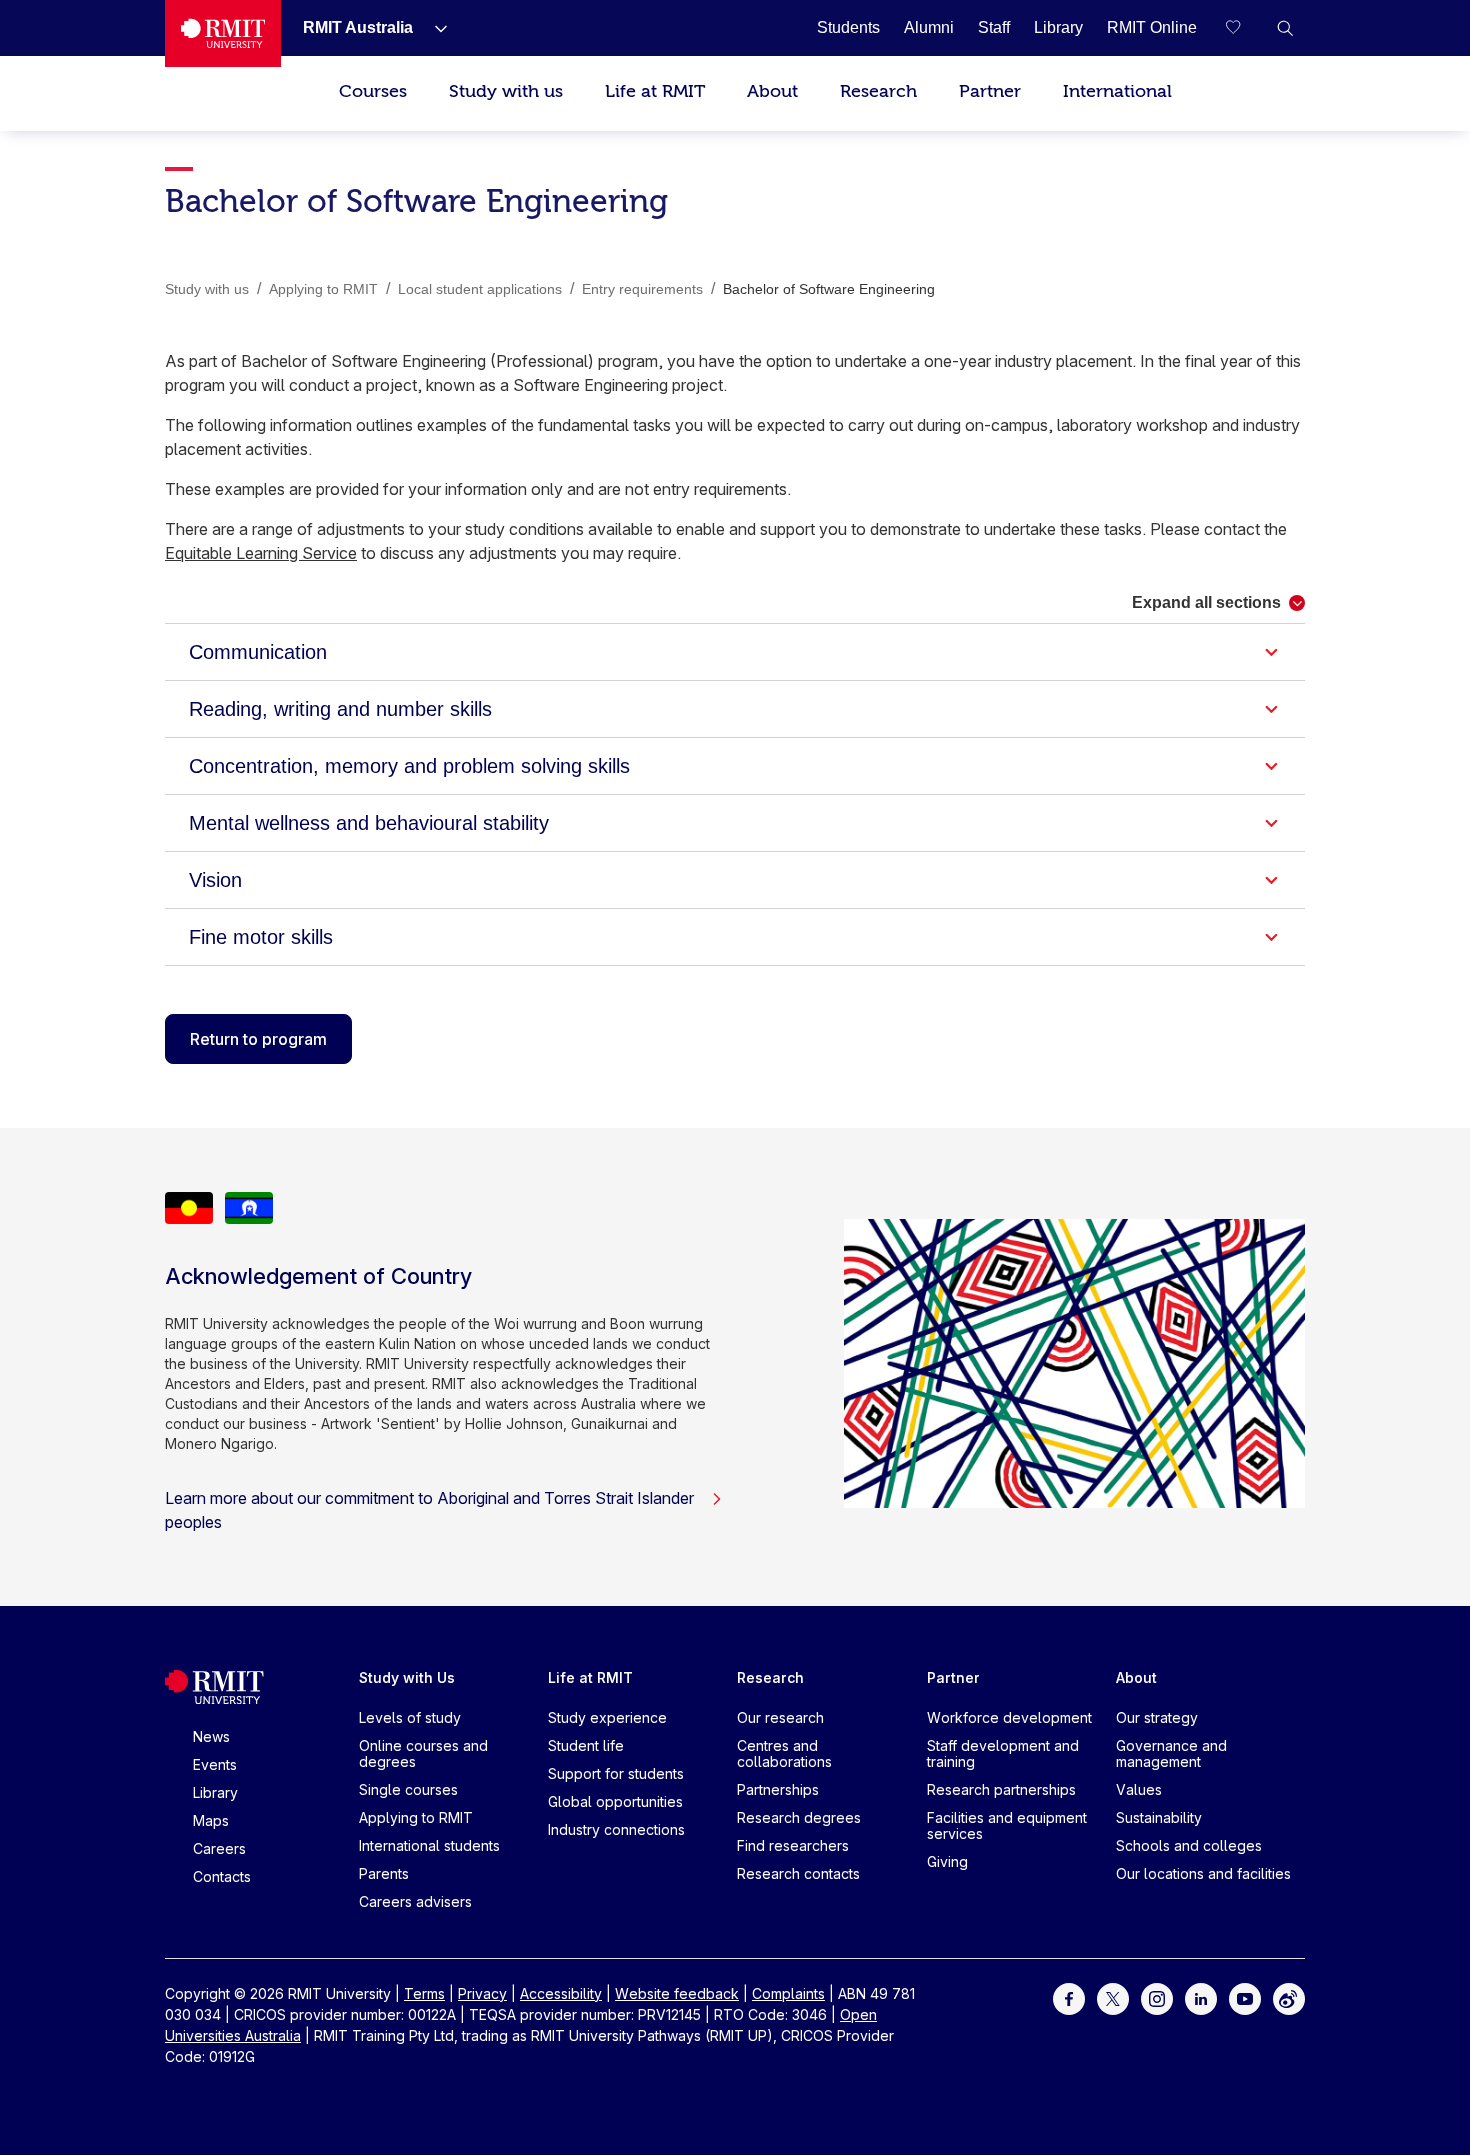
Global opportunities (615, 1801)
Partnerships (778, 1789)
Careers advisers (415, 1901)
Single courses (408, 1789)
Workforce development (1009, 1717)
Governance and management (1171, 1753)
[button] (1285, 28)
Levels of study (410, 1717)
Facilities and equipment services (1007, 1825)
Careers (219, 1848)
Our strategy (1157, 1717)
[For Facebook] (1069, 1997)
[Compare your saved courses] (1245, 28)
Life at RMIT (655, 91)
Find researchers (793, 1845)
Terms (424, 1993)
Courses (373, 91)
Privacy (482, 1993)
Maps (211, 1820)
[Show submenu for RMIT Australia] (433, 28)
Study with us (506, 91)
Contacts (222, 1876)
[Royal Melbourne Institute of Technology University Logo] (223, 33)
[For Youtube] (1245, 1997)
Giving (947, 1861)
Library (215, 1792)
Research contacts (798, 1873)
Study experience (607, 1717)
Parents (384, 1873)
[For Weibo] (1289, 1997)
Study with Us (407, 1677)
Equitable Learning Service (261, 553)
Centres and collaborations (784, 1753)
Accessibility (561, 1993)
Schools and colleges (1189, 1845)
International (1117, 91)
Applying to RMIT (416, 1817)
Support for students (616, 1773)
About (772, 91)
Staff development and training (1003, 1753)
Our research (780, 1717)
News (211, 1736)
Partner (990, 91)
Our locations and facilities (1203, 1873)
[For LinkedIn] (1201, 1997)
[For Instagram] (1157, 1997)
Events (215, 1764)
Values (1139, 1789)
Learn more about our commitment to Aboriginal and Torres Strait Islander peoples (429, 1510)
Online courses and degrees (423, 1753)
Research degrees (799, 1817)
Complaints (788, 1993)
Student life (586, 1745)
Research (878, 91)
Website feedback (677, 1993)
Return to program (258, 1039)
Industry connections (616, 1829)
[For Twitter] (1113, 1997)
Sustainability (1159, 1817)
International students (429, 1845)
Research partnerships (1001, 1789)
